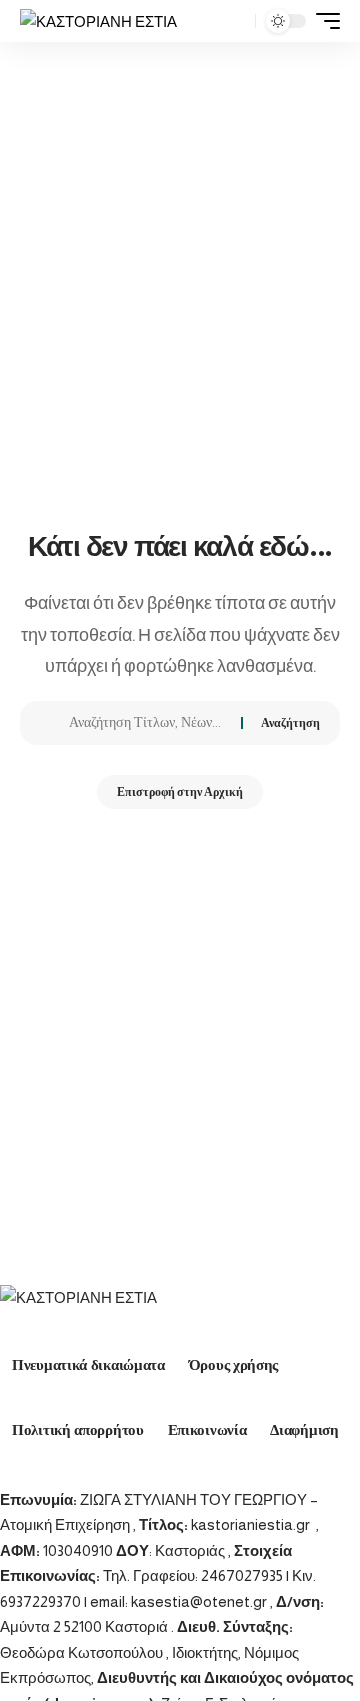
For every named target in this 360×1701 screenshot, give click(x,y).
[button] (235, 21)
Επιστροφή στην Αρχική (180, 792)
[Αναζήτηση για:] (147, 723)
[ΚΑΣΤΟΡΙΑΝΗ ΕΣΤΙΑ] (98, 21)
